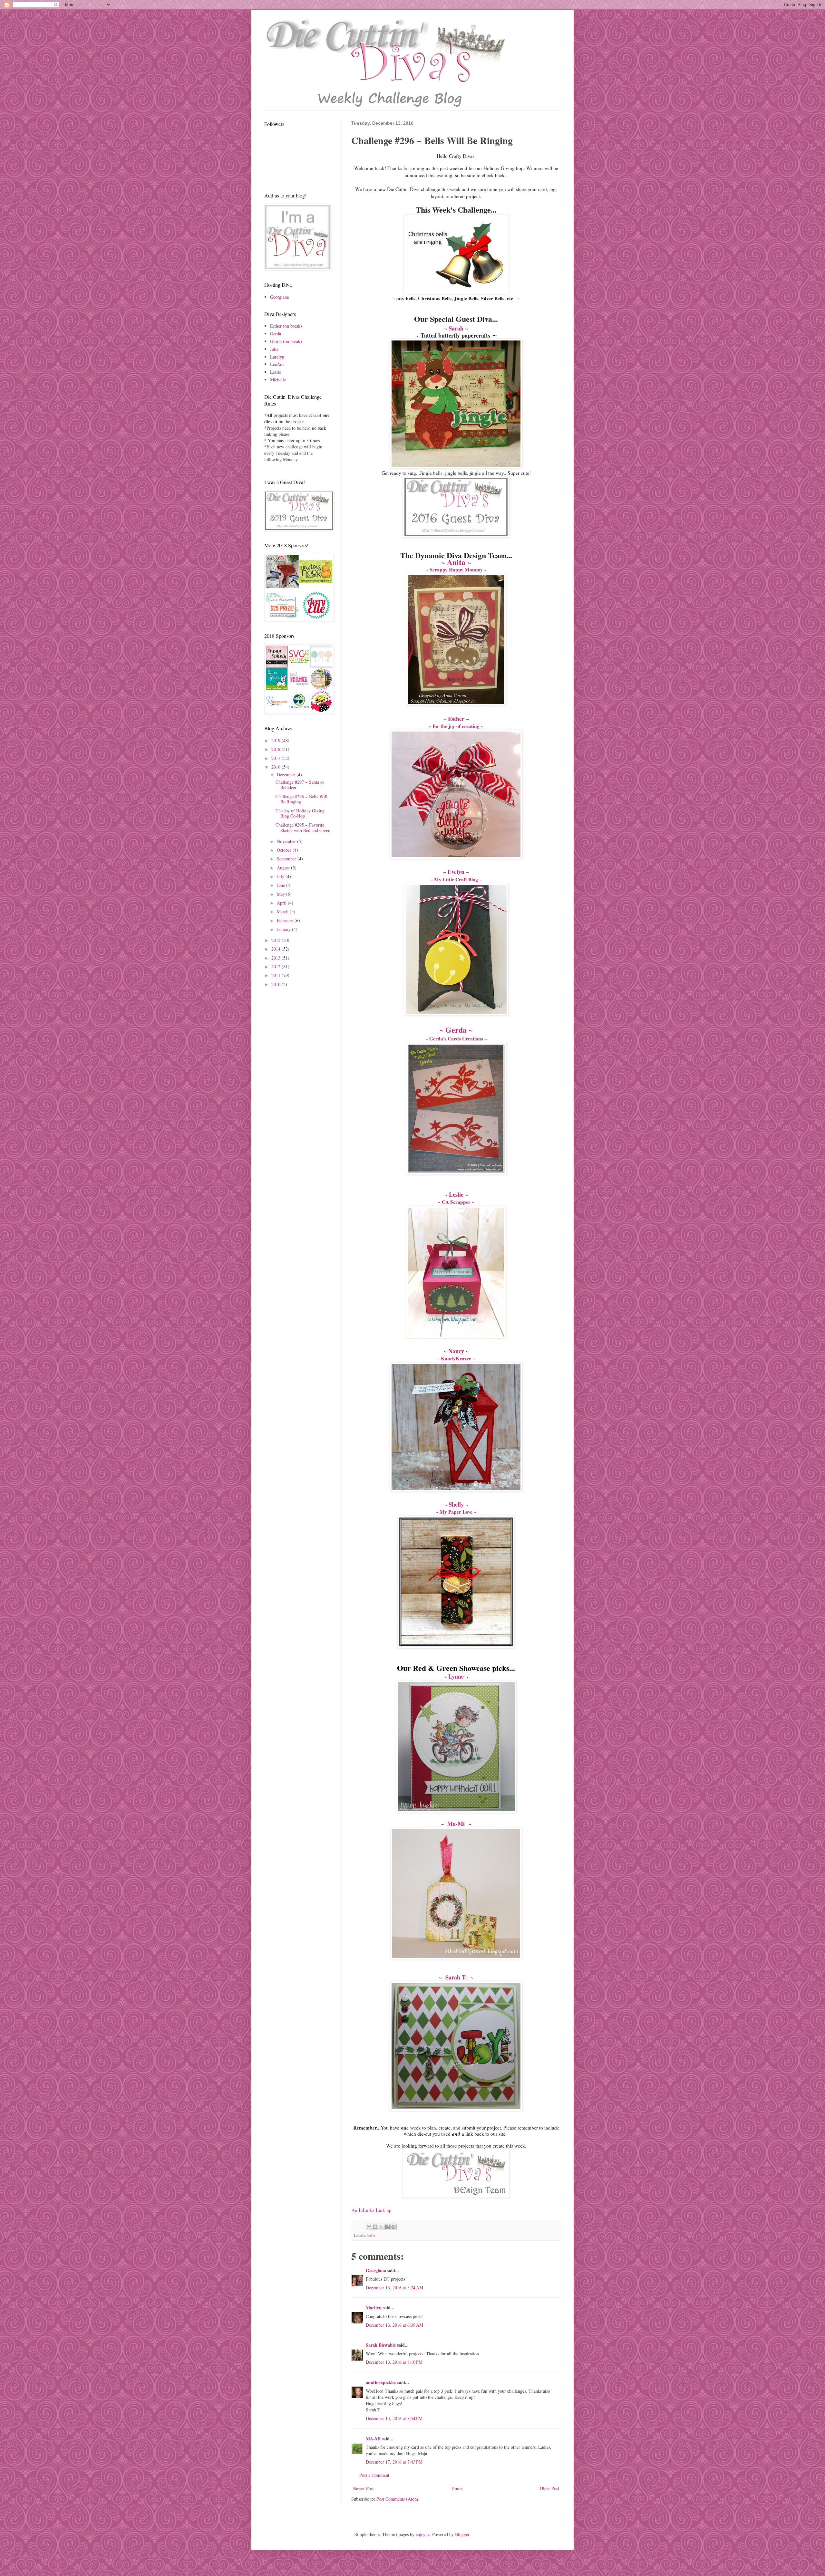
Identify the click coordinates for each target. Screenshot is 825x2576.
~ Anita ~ (456, 562)
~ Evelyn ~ (456, 872)
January (284, 929)
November (287, 841)
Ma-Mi (456, 1824)
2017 (277, 758)
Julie (274, 349)
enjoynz (423, 2534)
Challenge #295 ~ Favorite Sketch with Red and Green (303, 828)
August (284, 868)
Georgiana (376, 2270)
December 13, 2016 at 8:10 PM (394, 2362)
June (281, 885)
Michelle (278, 380)
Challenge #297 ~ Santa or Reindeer (300, 785)
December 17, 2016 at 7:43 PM (394, 2462)
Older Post (549, 2488)
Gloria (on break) (286, 341)
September (287, 859)
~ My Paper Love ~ (456, 1512)
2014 (277, 949)
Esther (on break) (286, 326)
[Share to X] (381, 2227)
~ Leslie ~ (456, 1194)
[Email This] (369, 2227)
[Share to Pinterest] (393, 2227)
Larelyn (277, 357)
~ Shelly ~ (456, 1504)
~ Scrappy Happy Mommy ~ (456, 570)
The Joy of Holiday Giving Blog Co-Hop (300, 813)
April (282, 903)
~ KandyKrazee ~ (456, 1358)
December (287, 775)
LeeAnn (277, 364)
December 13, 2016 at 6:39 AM (394, 2325)
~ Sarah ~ (456, 328)
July (281, 876)
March (283, 911)
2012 (277, 967)
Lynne (456, 1676)
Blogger (462, 2534)
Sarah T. (456, 1977)
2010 (277, 984)
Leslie (276, 372)
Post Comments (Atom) (398, 2499)
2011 (277, 975)
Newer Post (363, 2488)
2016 (277, 767)
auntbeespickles (381, 2382)
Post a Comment (374, 2475)
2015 (277, 940)
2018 (277, 749)
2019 (277, 740)
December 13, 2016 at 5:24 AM (394, 2288)
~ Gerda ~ (456, 1030)
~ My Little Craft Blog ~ (456, 879)
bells (371, 2235)
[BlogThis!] (375, 2227)
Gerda (276, 334)
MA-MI (373, 2439)
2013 (277, 958)
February (286, 920)
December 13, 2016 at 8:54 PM (394, 2418)
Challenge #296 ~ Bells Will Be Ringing (301, 799)
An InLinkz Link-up (371, 2210)
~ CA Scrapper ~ (456, 1202)
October (285, 850)
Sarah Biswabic (381, 2345)
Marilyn (374, 2308)
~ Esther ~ (456, 719)
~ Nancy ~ (456, 1351)
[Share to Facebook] (387, 2227)
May (281, 894)
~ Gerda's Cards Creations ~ (456, 1039)
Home (457, 2488)
